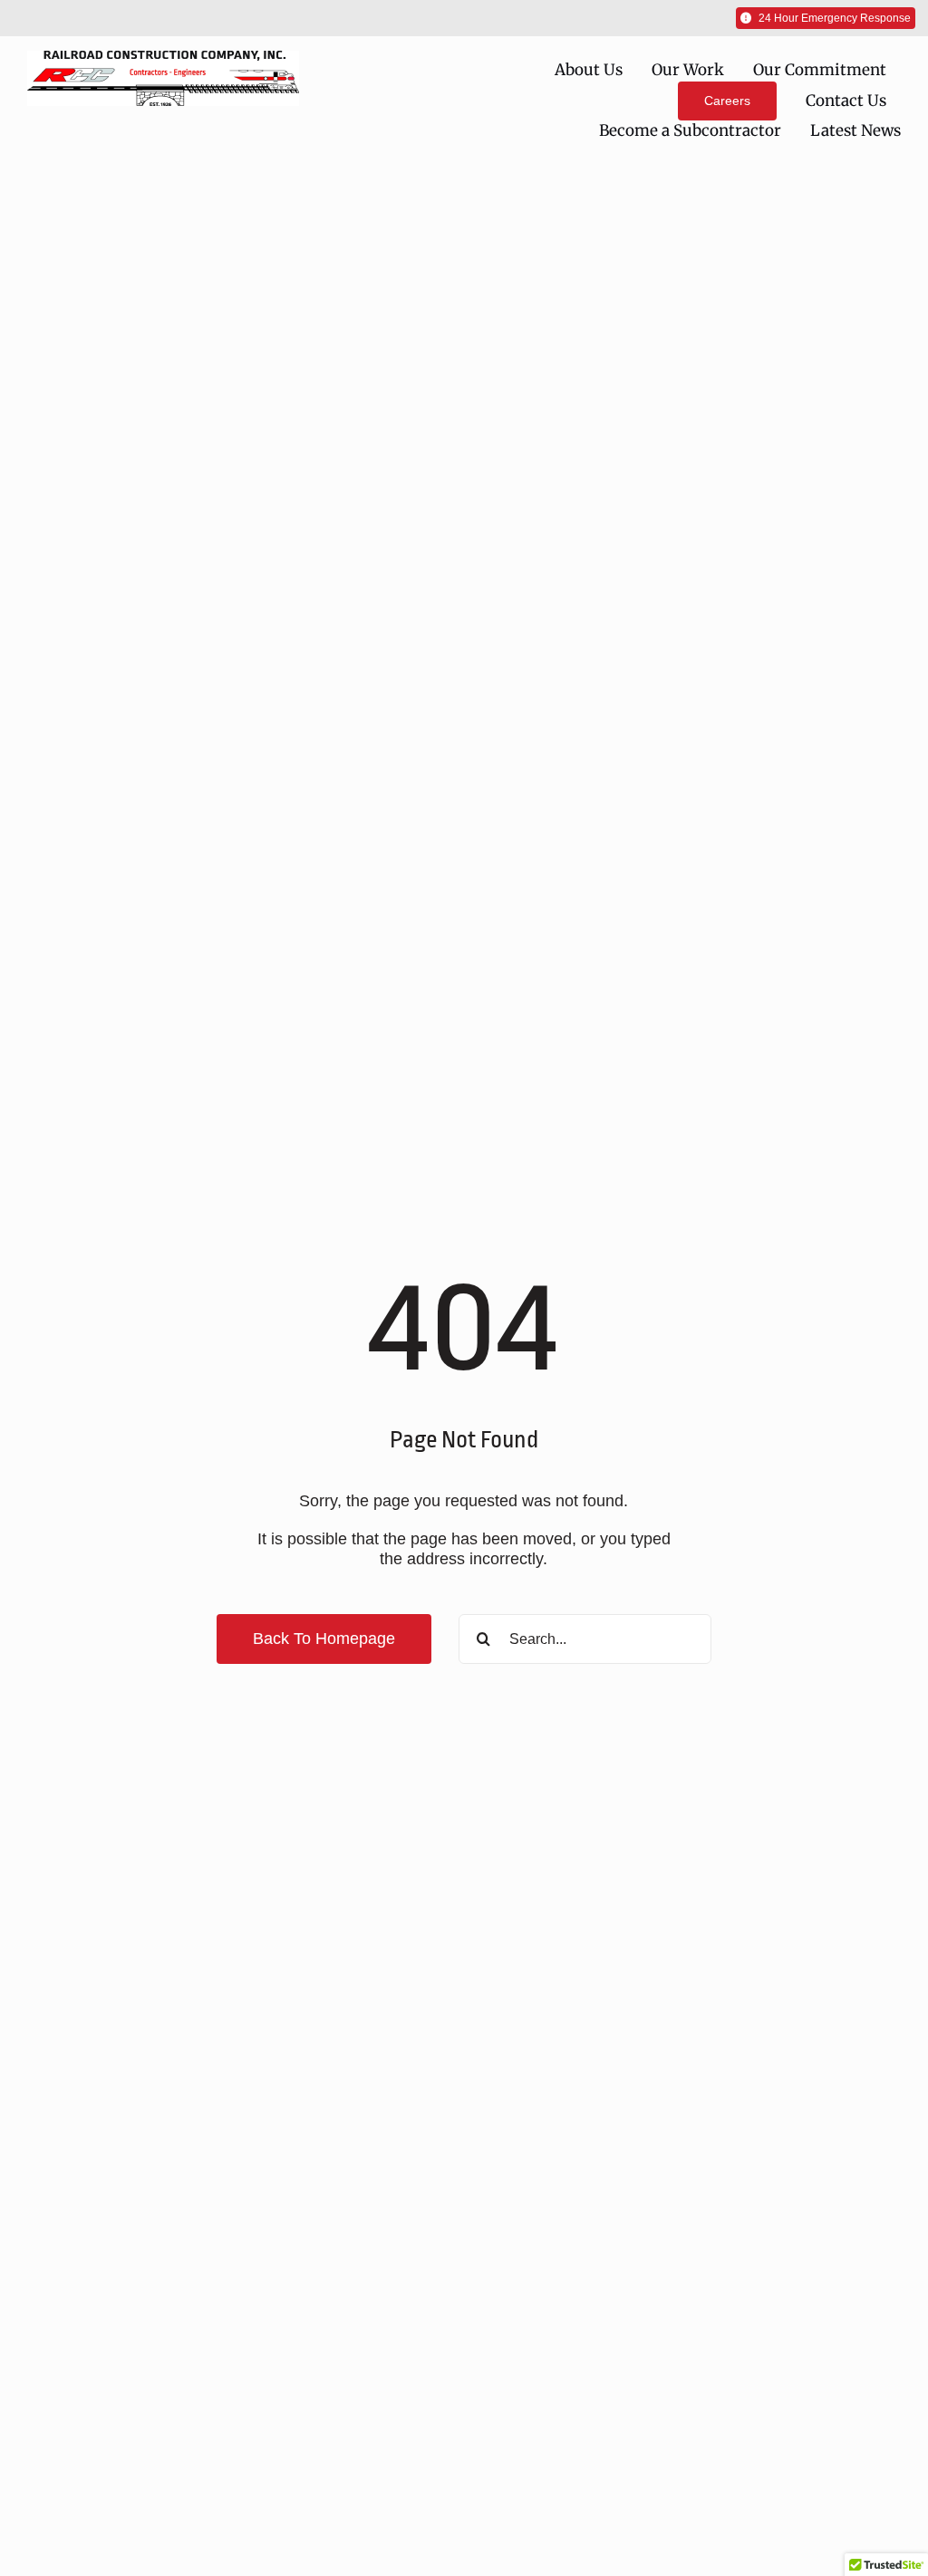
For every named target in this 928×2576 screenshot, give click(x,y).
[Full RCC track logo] (163, 59)
